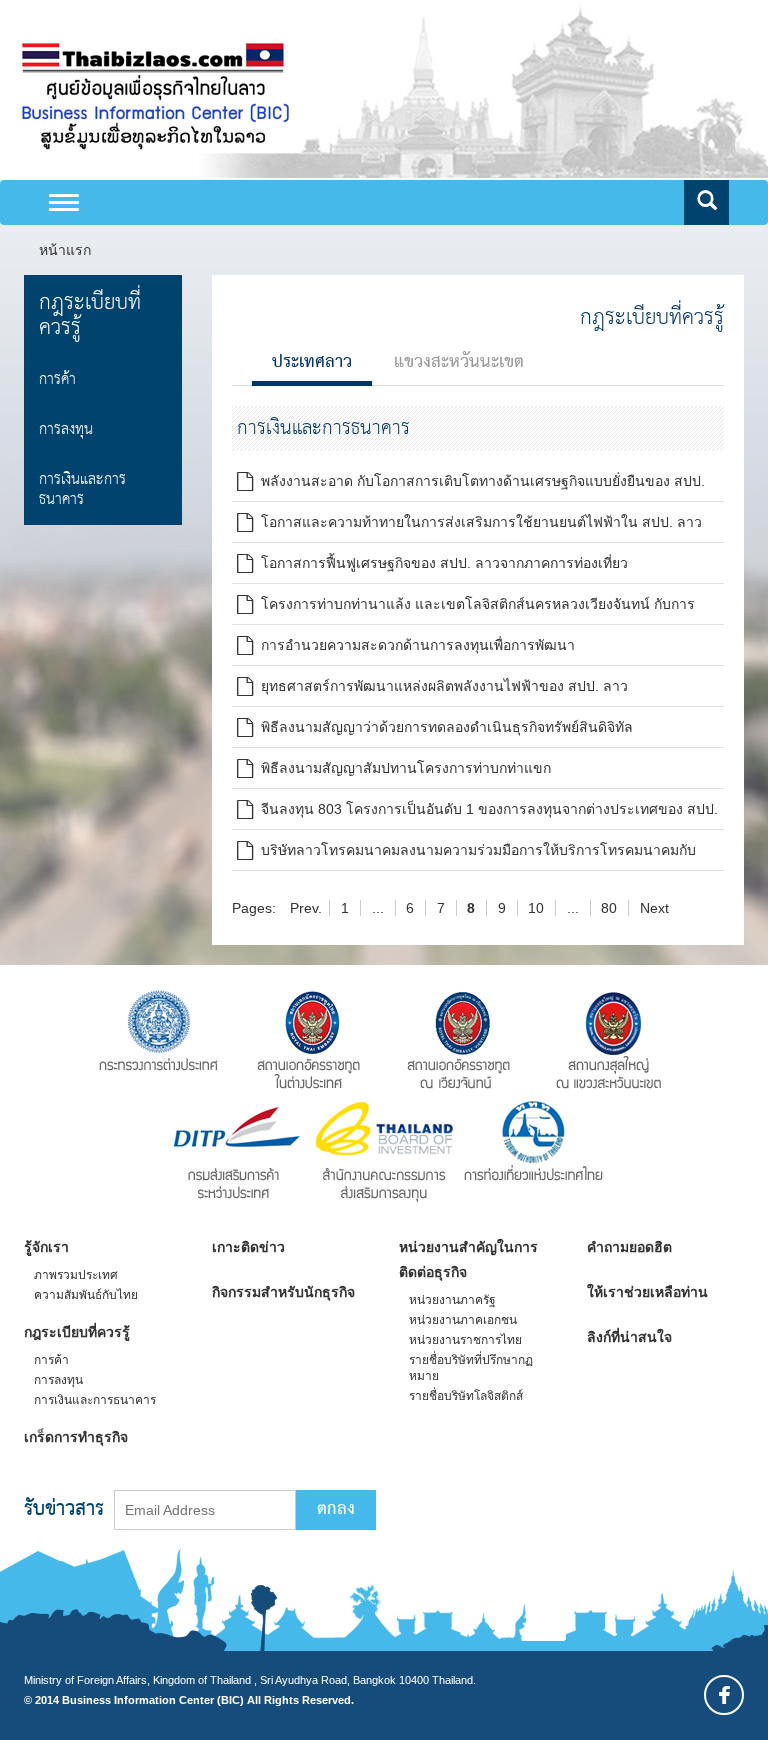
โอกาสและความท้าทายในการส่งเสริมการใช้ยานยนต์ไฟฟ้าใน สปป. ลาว (477, 522)
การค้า (57, 379)
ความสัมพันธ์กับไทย (86, 1295)
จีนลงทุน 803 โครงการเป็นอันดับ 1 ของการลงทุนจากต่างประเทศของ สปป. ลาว (477, 812)
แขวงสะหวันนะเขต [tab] (459, 362)
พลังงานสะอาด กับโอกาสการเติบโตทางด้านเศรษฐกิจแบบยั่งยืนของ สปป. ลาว (471, 484)
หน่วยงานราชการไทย (465, 1340)
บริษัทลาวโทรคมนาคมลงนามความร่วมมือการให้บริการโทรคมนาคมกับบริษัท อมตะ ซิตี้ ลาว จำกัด (466, 853)
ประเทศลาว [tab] (312, 362)
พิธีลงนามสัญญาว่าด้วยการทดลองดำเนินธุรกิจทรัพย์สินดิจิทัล (443, 727)
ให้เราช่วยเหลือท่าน (647, 1292)
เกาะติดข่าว (248, 1247)
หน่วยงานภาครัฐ (452, 1300)
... (378, 908)
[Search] (706, 202)
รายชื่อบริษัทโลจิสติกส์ (466, 1396)
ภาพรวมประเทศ (76, 1275)
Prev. (306, 908)
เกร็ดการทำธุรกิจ (76, 1437)
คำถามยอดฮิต (629, 1247)
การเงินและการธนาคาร (82, 489)
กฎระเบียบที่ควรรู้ (90, 315)
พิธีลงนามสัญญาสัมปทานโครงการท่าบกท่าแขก (402, 768)
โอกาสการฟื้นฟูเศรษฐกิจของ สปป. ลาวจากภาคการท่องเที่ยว (440, 563)
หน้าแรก (65, 250)
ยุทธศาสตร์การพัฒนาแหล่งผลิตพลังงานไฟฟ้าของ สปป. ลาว (440, 686)
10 (536, 908)
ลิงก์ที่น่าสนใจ (629, 1337)
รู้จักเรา (46, 1247)
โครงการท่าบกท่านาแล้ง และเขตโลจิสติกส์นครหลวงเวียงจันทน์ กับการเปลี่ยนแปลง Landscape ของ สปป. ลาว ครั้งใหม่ (466, 607)
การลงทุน (66, 429)
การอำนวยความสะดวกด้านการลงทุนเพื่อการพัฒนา (414, 645)
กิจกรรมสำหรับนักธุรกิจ (283, 1292)
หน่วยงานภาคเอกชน (463, 1320)
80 (609, 908)
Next (654, 908)
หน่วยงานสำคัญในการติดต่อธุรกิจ (468, 1259)
